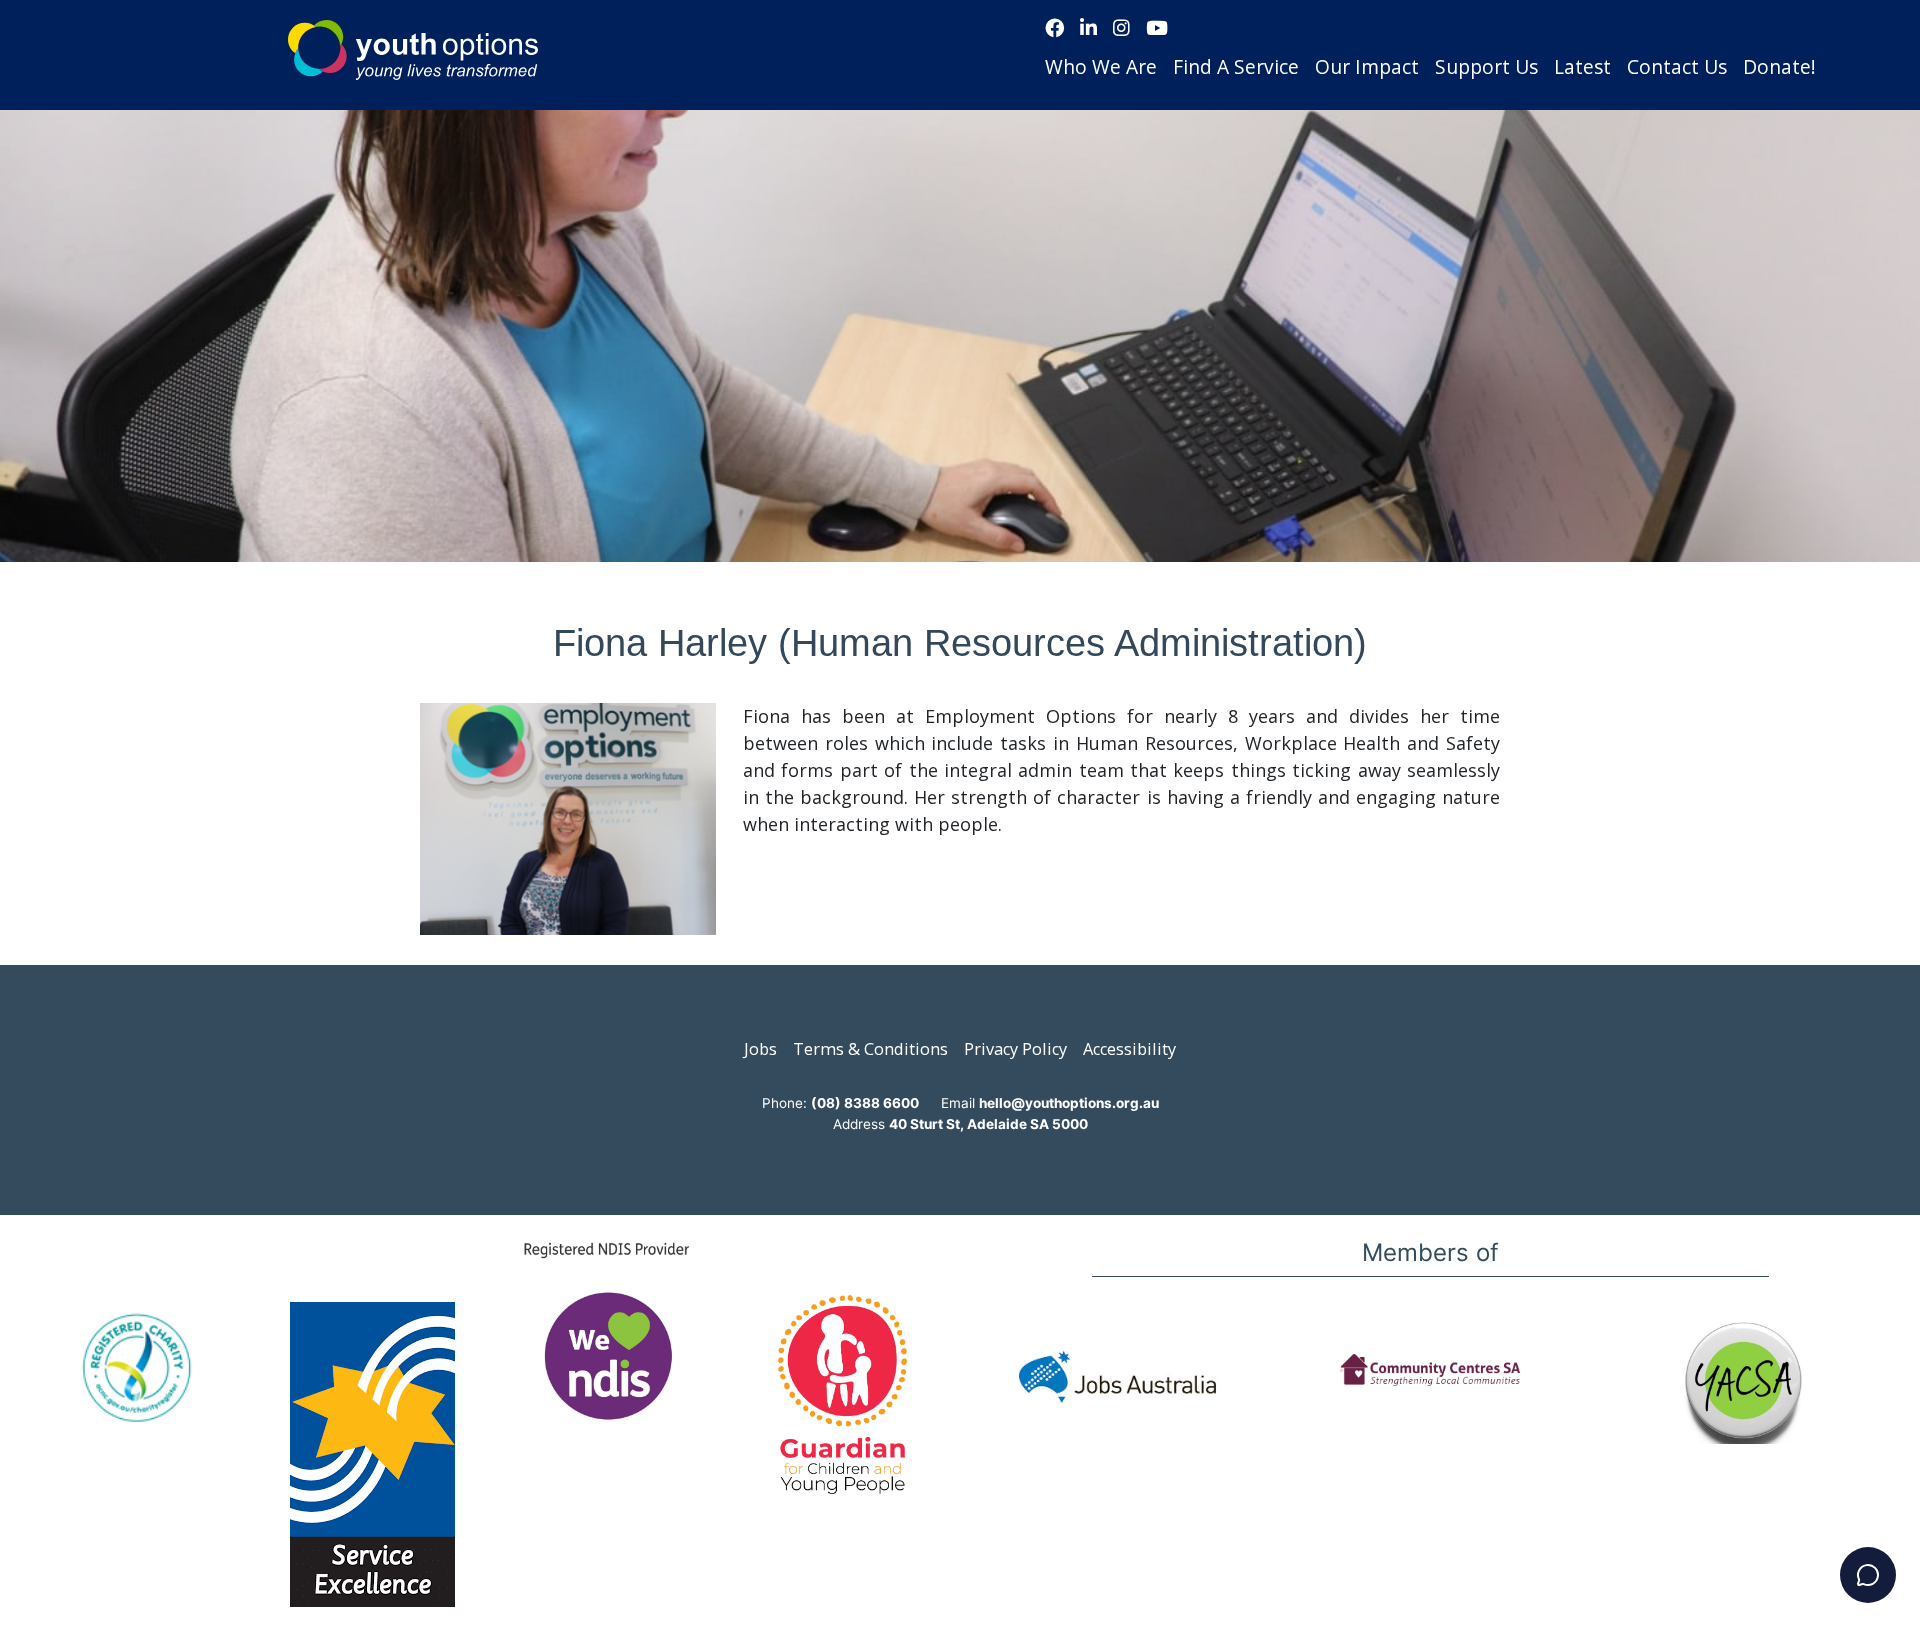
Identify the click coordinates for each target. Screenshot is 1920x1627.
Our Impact (1367, 66)
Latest (1582, 66)
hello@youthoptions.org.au (1069, 1103)
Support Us (1486, 66)
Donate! (1779, 66)
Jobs (760, 1049)
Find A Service (1236, 66)
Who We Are (1101, 66)
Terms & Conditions (870, 1049)
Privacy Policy (1015, 1049)
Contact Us (1677, 66)
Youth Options (413, 50)
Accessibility (1129, 1049)
